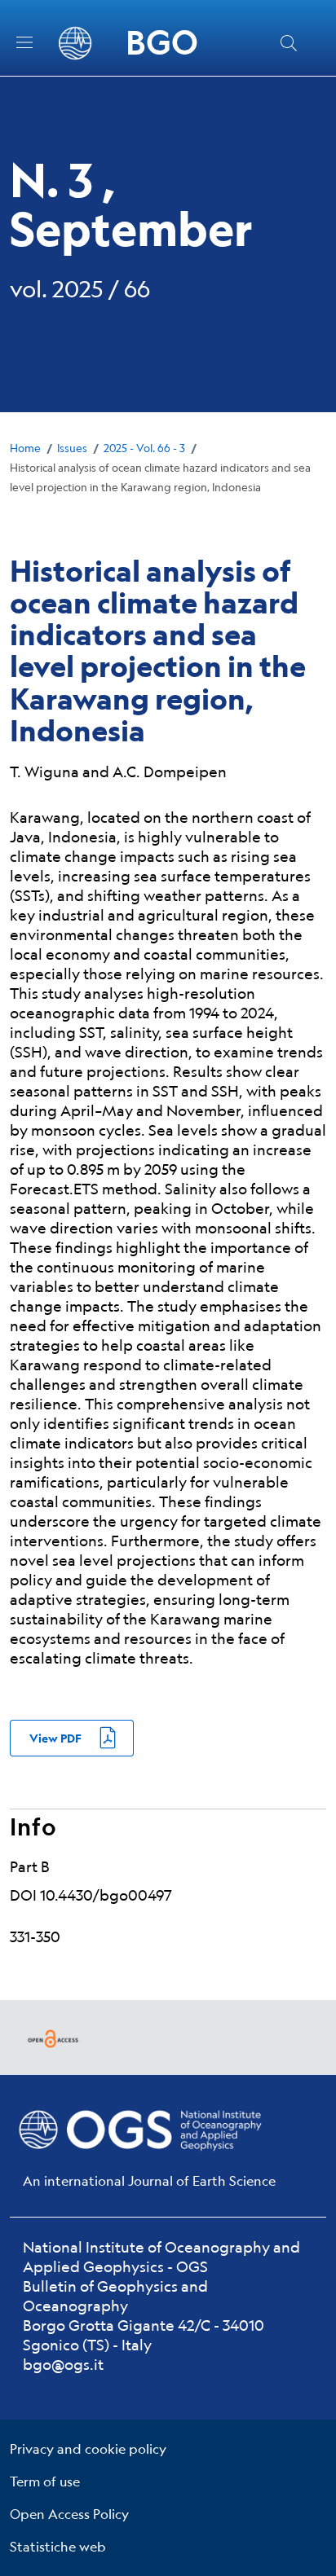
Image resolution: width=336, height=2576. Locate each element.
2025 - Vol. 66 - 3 (144, 448)
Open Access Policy (69, 2514)
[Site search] (289, 43)
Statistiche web (58, 2546)
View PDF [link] (55, 1738)
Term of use (45, 2481)
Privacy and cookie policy (88, 2449)
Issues (72, 448)
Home (25, 448)
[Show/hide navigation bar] (24, 42)
